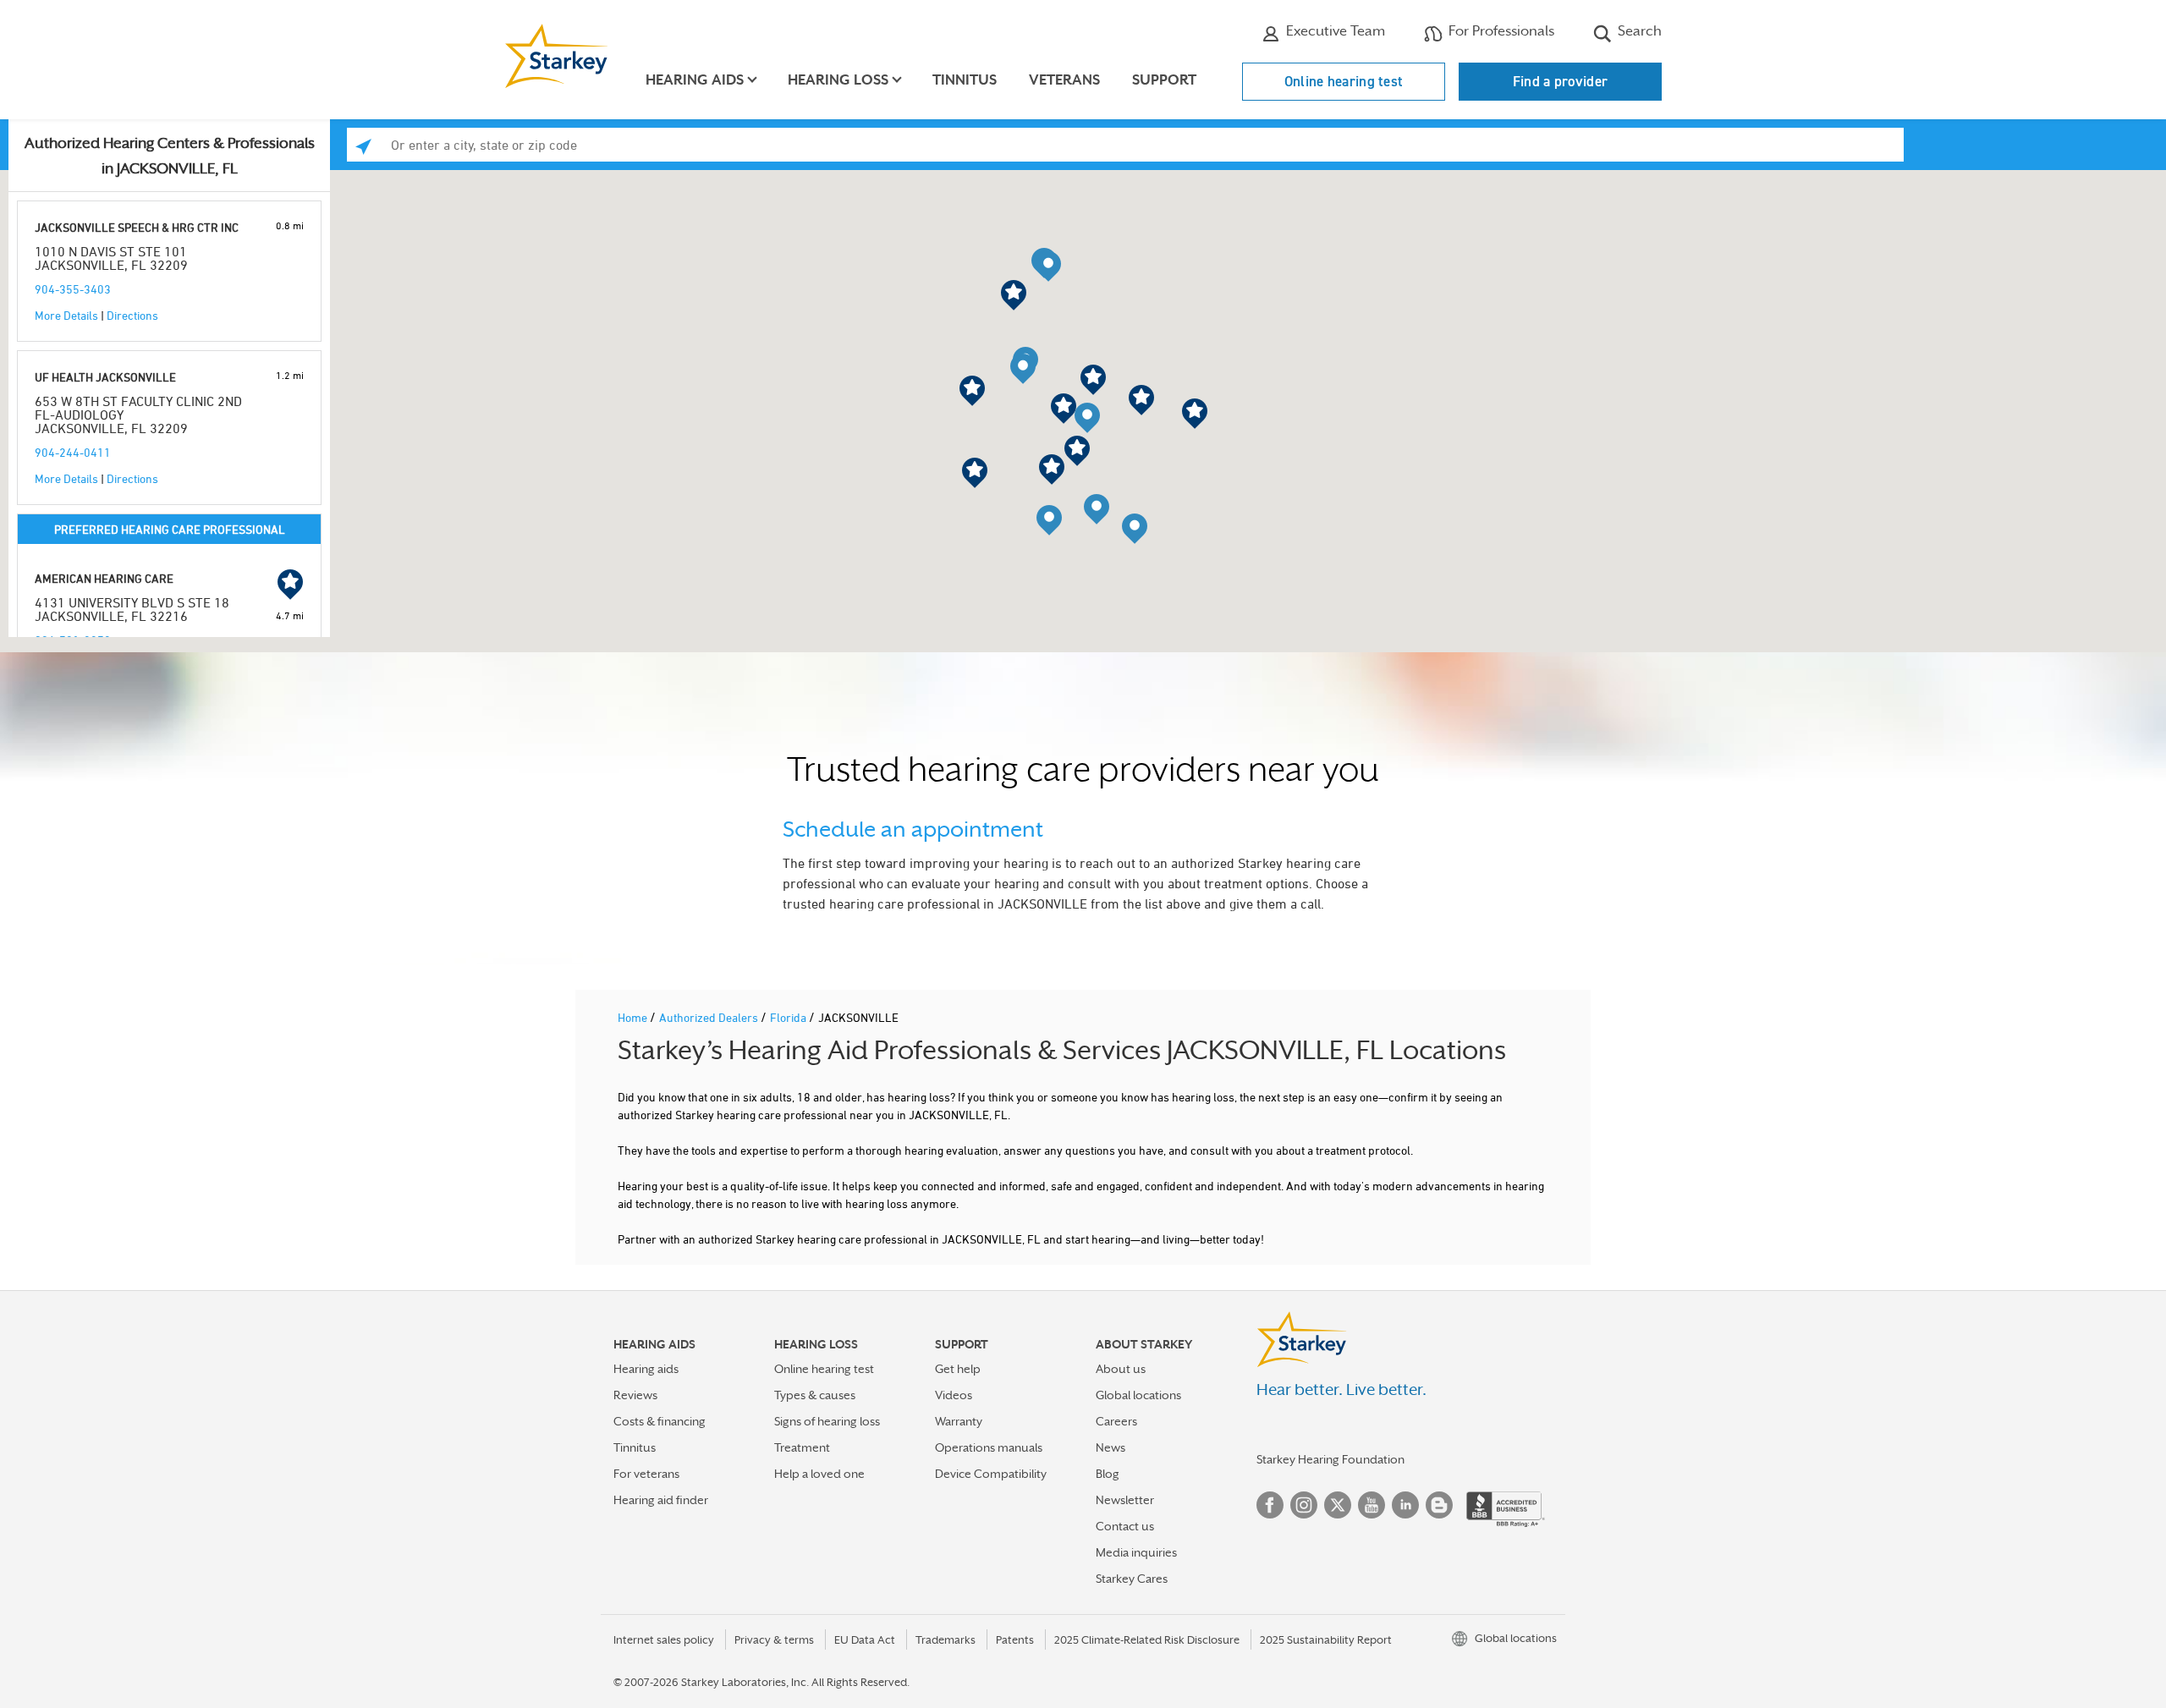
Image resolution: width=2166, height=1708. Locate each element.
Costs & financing (660, 1421)
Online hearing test (1344, 81)
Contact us (1125, 1526)
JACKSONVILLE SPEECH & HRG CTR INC (137, 227)
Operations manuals (989, 1447)
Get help (958, 1369)
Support (1164, 80)
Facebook (1270, 1505)
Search (1638, 31)
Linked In (1405, 1505)
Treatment (802, 1447)
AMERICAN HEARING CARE (104, 578)
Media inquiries (1136, 1552)
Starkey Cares (1132, 1579)
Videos (954, 1395)
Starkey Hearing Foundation (1330, 1459)
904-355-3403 (73, 289)
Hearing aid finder (661, 1500)
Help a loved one (819, 1474)
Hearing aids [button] (695, 80)
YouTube (1372, 1505)
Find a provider (1561, 81)
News (1110, 1447)
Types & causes (815, 1395)
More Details (66, 315)
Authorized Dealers (710, 1017)
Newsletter (1125, 1500)
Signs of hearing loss (827, 1421)
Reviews (635, 1395)
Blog (1108, 1474)
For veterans (646, 1474)
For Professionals (1500, 31)
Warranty (959, 1421)
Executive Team (1334, 31)
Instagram (1304, 1505)
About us (1121, 1369)
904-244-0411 (73, 452)
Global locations (1138, 1395)
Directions (132, 315)
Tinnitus (965, 80)
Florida (789, 1017)
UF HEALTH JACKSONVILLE (105, 377)
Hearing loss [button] (838, 80)
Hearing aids (646, 1369)
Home (634, 1017)
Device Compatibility (991, 1474)
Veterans (1064, 80)
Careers (1116, 1421)
